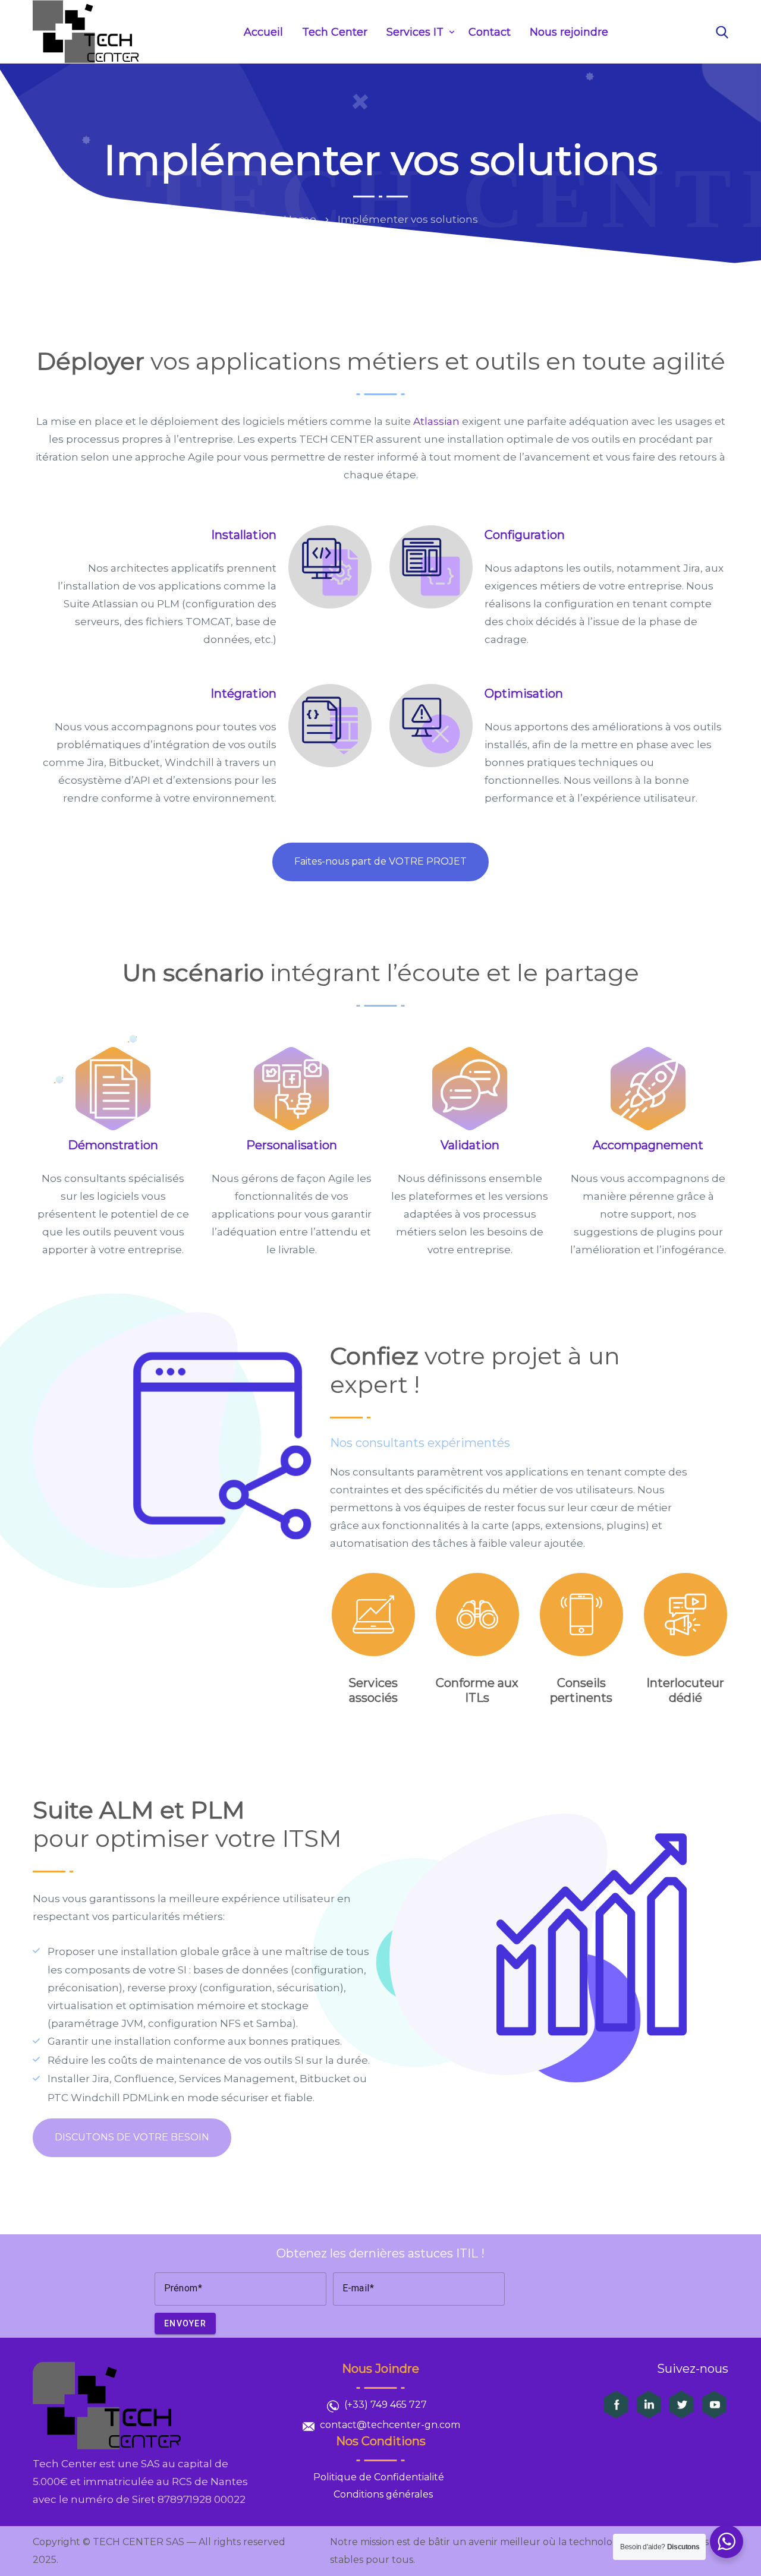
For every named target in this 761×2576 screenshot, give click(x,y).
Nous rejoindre (569, 32)
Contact (490, 32)
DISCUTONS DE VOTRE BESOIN (132, 2137)
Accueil (263, 32)
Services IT (415, 32)
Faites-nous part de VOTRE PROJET (380, 861)
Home (300, 219)
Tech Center (335, 32)
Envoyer (185, 2323)
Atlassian (436, 421)
